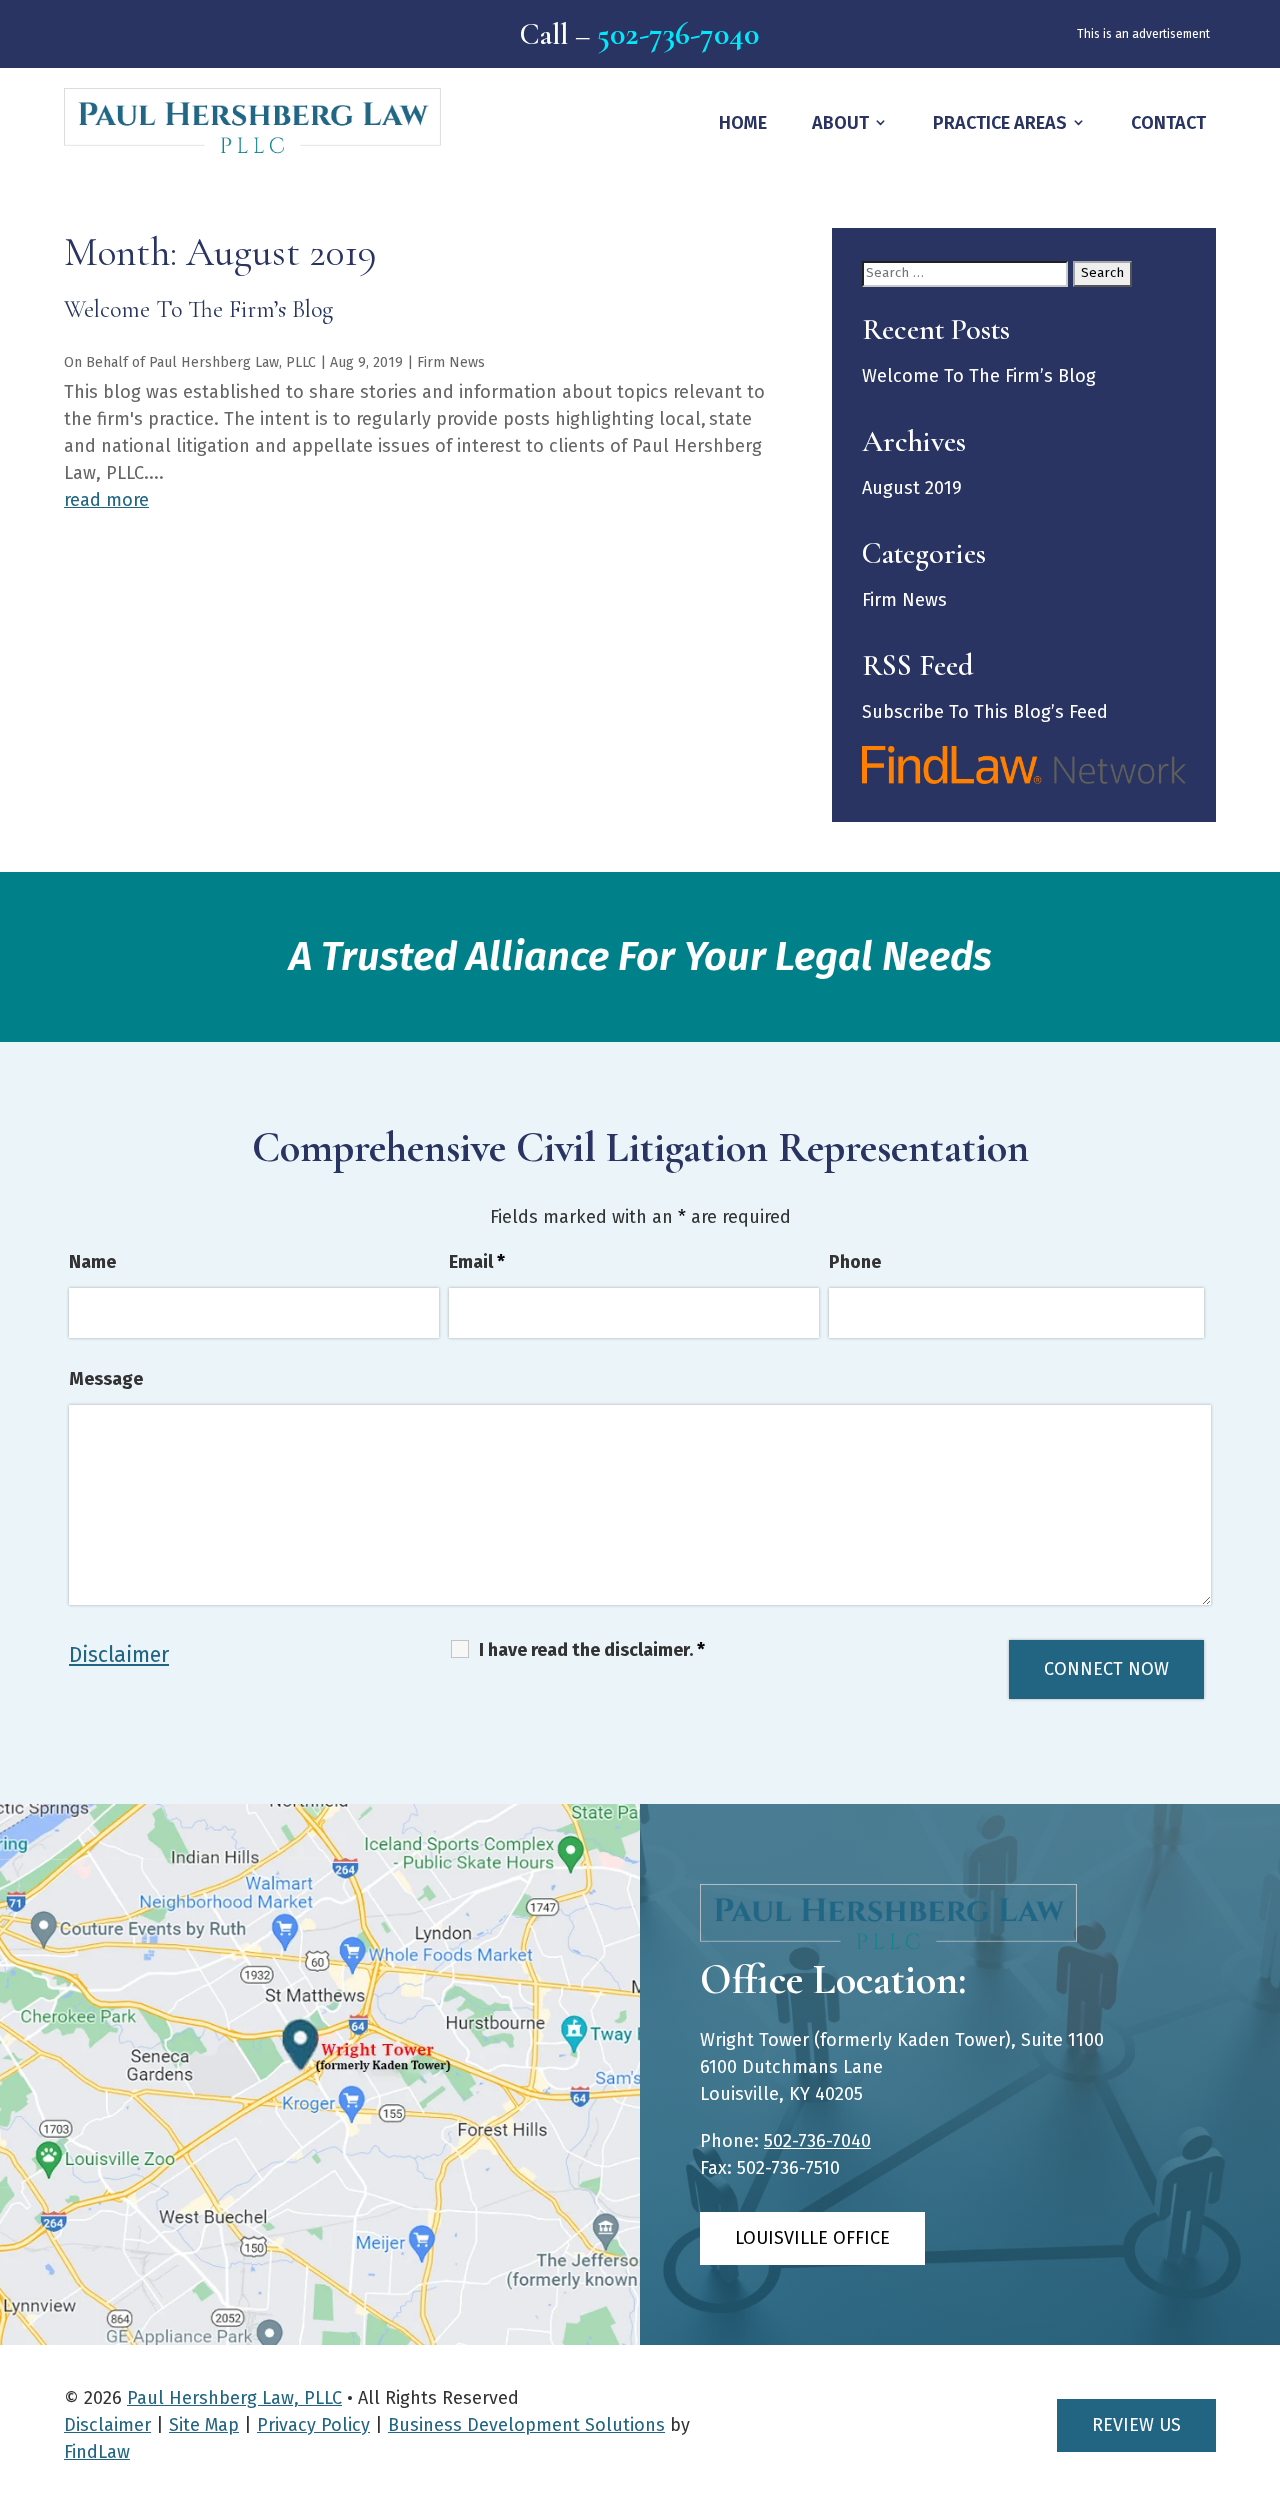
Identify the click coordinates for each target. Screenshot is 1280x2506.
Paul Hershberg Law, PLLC (232, 362)
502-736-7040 (678, 33)
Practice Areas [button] (1000, 123)
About (840, 123)
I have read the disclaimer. (592, 1650)
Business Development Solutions (526, 2425)
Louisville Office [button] (812, 2238)
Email (477, 1262)
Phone (855, 1262)
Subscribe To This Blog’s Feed (985, 712)
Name (92, 1262)
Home (743, 123)
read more (106, 500)
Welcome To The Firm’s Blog (198, 309)
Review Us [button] (1136, 2425)
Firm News (451, 362)
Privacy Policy (313, 2425)
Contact (1168, 123)
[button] (1258, 2484)
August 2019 (912, 488)
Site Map (204, 2425)
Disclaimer (119, 1655)
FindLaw (97, 2452)
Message (106, 1379)
